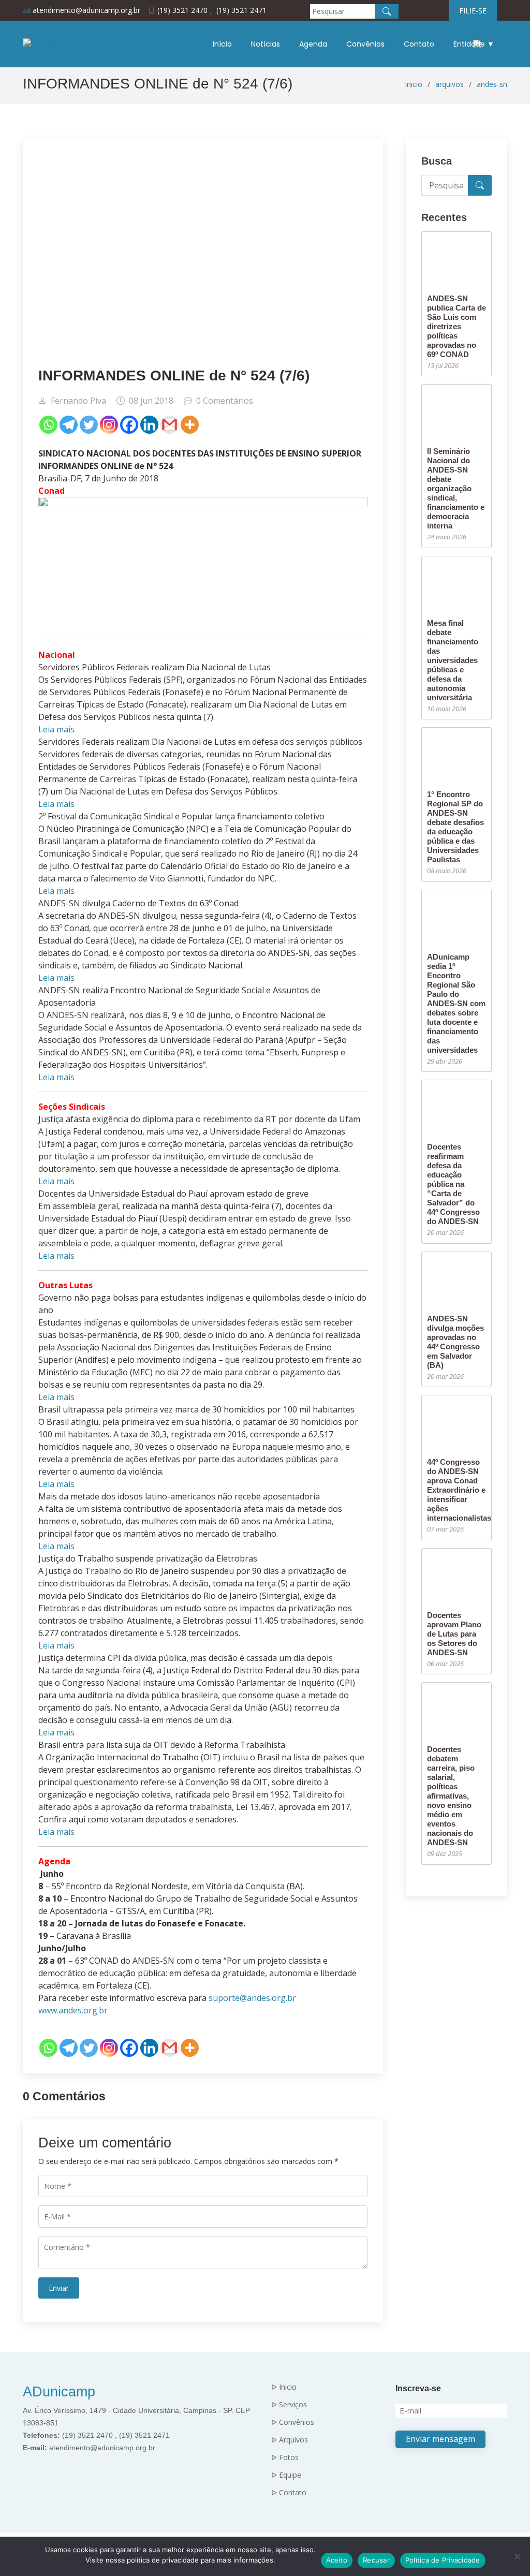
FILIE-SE (473, 11)
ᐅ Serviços (289, 2405)
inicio (414, 84)
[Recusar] (517, 2556)
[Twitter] (89, 425)
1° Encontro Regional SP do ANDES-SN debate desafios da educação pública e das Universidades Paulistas (455, 827)
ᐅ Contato (289, 2493)
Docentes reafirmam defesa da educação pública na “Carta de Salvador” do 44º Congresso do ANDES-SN (453, 1184)
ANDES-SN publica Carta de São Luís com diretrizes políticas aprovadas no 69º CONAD (457, 326)
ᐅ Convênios (293, 2422)
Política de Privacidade (443, 2560)
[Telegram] (69, 425)
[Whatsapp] (48, 425)
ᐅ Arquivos (290, 2440)
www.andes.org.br (73, 2010)
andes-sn (492, 84)
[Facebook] (129, 425)
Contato (419, 44)
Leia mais (56, 729)
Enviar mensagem (440, 2439)
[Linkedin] (149, 425)
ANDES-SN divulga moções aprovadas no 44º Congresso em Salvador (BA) (455, 1342)
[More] (190, 425)
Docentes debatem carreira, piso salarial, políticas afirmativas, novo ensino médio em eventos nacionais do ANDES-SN (451, 1796)
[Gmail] (170, 425)
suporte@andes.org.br (252, 1998)
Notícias (266, 44)
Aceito (337, 2560)
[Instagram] (109, 425)
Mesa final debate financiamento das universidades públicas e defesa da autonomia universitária (453, 660)
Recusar (376, 2560)
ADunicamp (59, 2392)
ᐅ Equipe (286, 2475)
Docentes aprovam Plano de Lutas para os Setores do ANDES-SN (454, 1634)
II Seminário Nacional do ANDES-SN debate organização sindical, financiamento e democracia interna (456, 488)
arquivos (450, 84)
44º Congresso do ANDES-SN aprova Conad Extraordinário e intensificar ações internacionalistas (459, 1490)
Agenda (313, 44)
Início (222, 44)
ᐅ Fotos (285, 2457)
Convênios (365, 44)
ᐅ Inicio (284, 2387)
